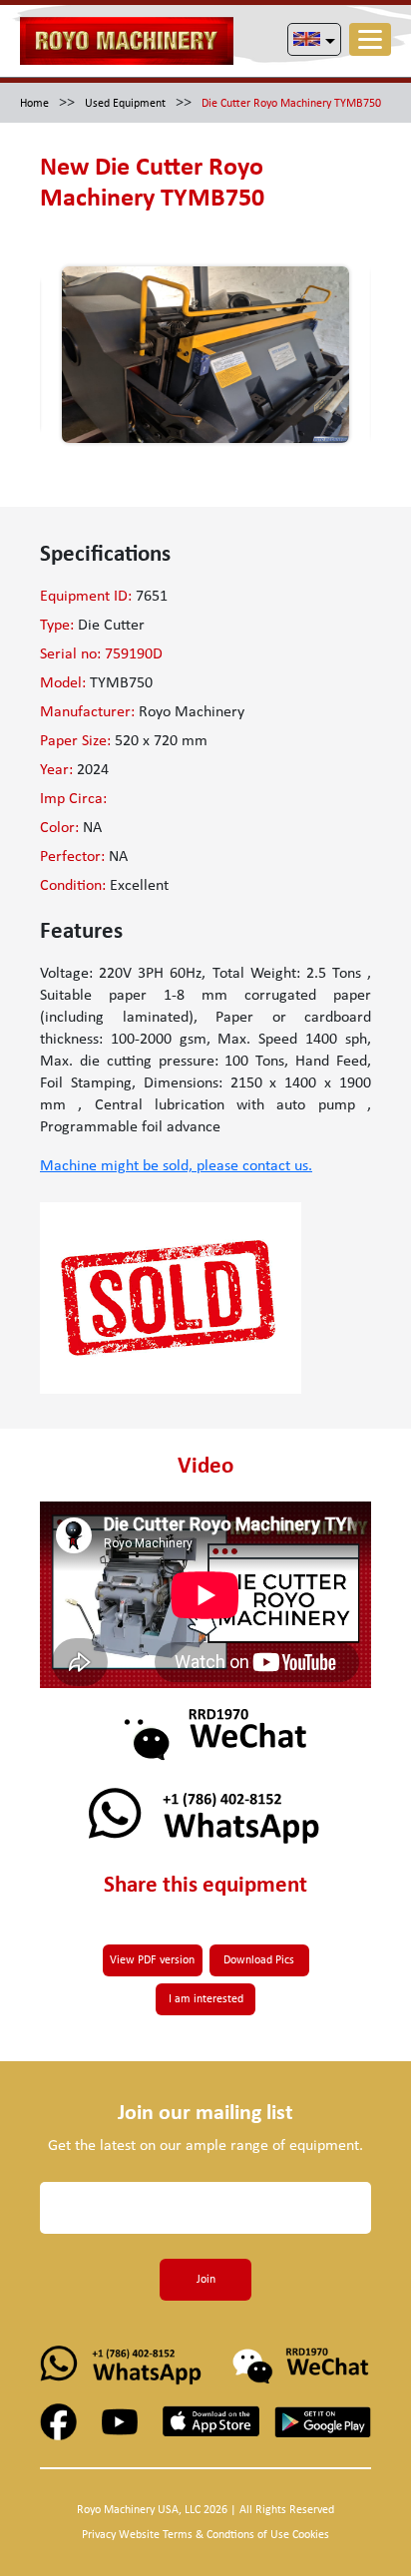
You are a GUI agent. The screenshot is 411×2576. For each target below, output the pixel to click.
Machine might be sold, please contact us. (176, 1166)
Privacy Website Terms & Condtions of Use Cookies (205, 2535)
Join (206, 2280)
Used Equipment (125, 104)
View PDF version (152, 1960)
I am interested (206, 1999)
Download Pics (259, 1960)
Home (34, 104)
